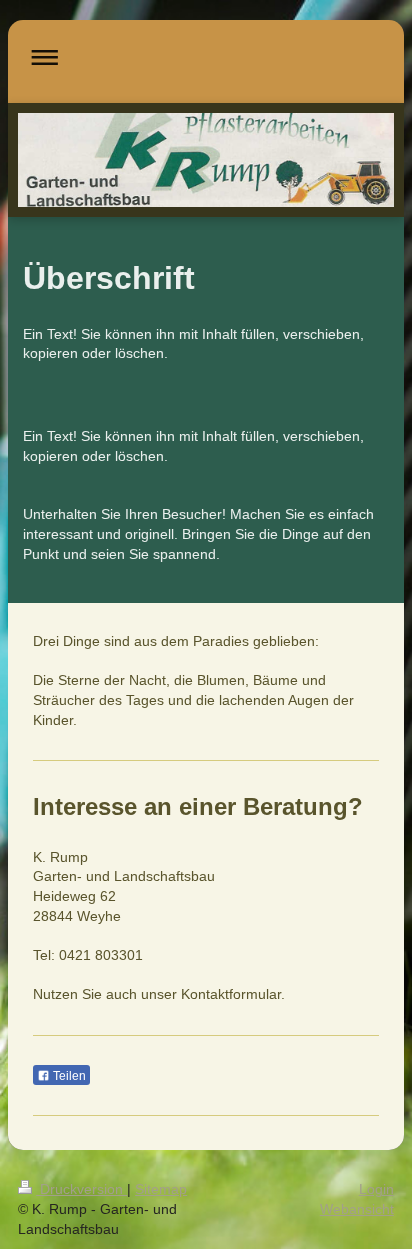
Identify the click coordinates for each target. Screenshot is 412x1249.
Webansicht (357, 1209)
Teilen (68, 1076)
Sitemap (161, 1189)
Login (376, 1189)
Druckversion (81, 1189)
